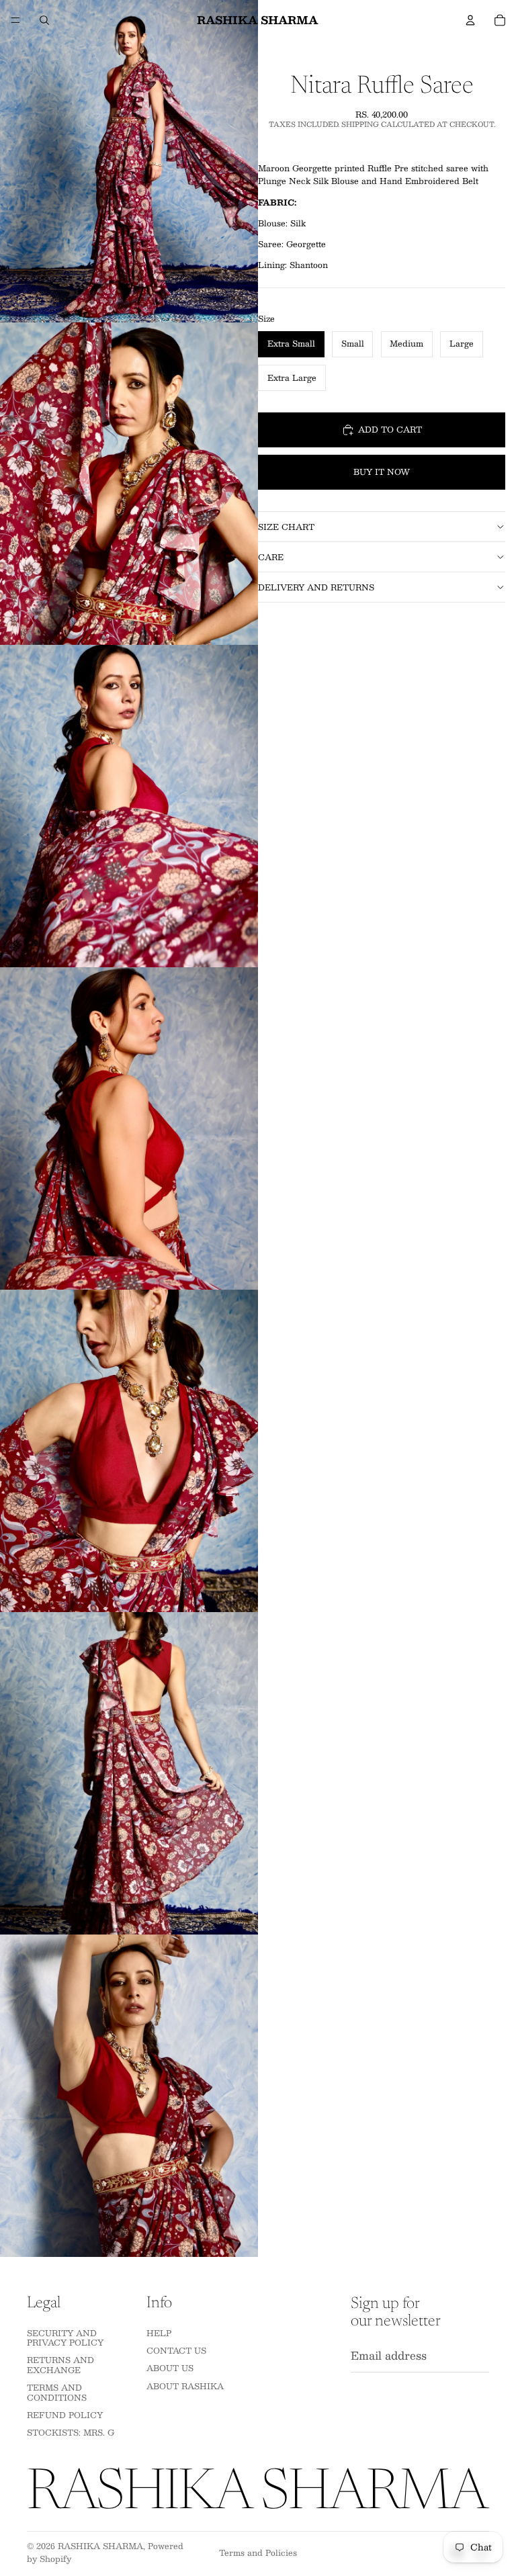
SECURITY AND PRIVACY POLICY (65, 2338)
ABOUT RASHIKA (185, 2386)
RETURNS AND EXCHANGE (60, 2364)
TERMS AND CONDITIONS (57, 2392)
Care (271, 557)
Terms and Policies (258, 2552)
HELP (159, 2333)
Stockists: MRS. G (71, 2432)
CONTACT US (176, 2350)
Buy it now (382, 472)
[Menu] (15, 20)
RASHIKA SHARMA (100, 2546)
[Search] (44, 20)
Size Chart (286, 527)
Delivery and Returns (316, 587)
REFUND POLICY (65, 2415)
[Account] (470, 20)
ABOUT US (170, 2368)
